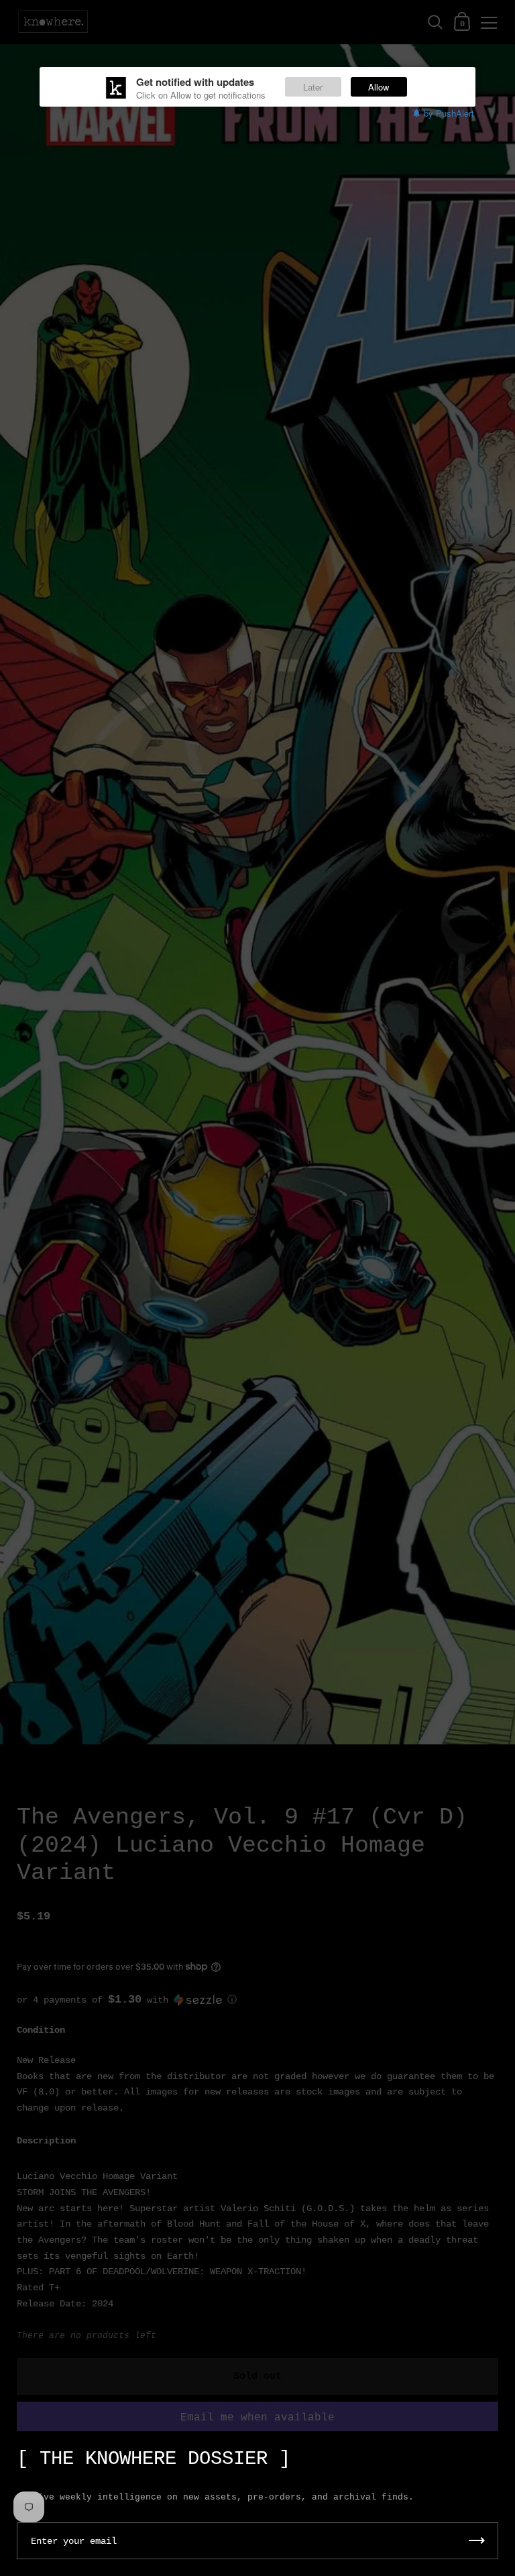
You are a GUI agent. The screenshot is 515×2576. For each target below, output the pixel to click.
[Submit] (477, 2541)
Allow (379, 87)
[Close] (495, 2452)
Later (313, 87)
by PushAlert (449, 113)
